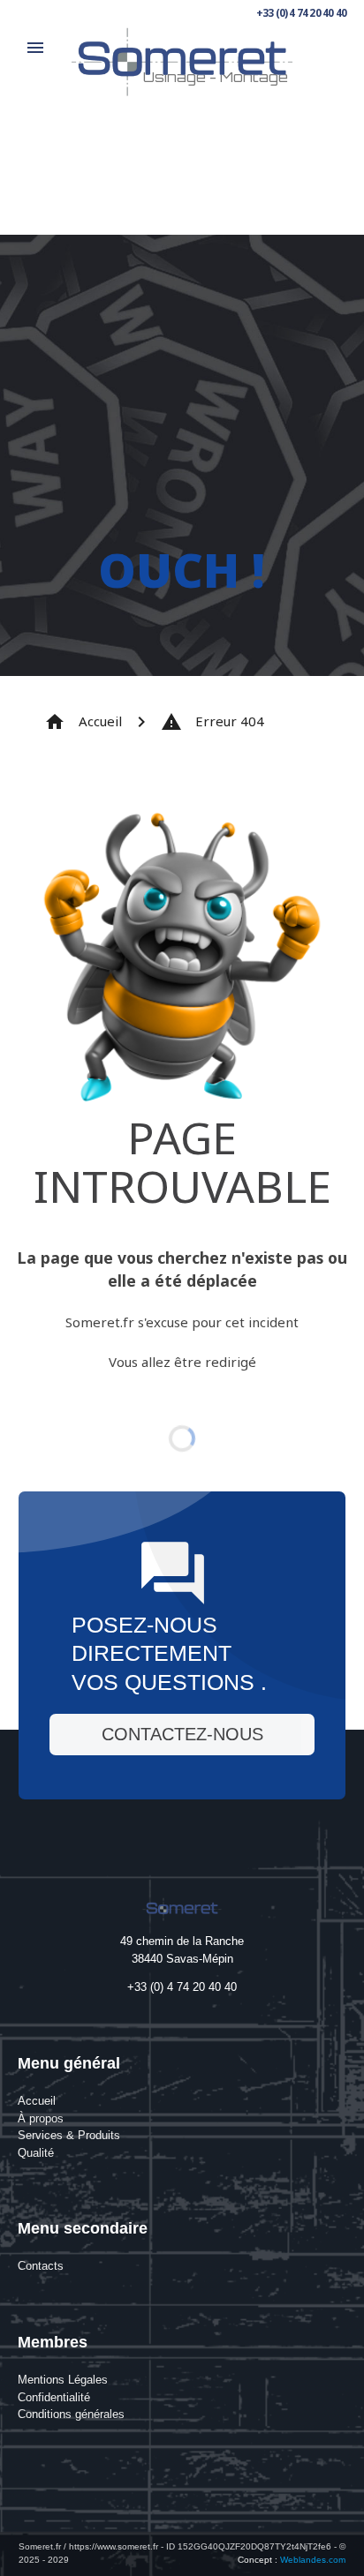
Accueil (83, 722)
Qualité (36, 2153)
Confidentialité (54, 2397)
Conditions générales (71, 2414)
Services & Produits (69, 2135)
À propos (41, 2118)
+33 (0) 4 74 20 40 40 (301, 13)
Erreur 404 (212, 722)
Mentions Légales (63, 2380)
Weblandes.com (313, 2560)
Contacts (41, 2266)
